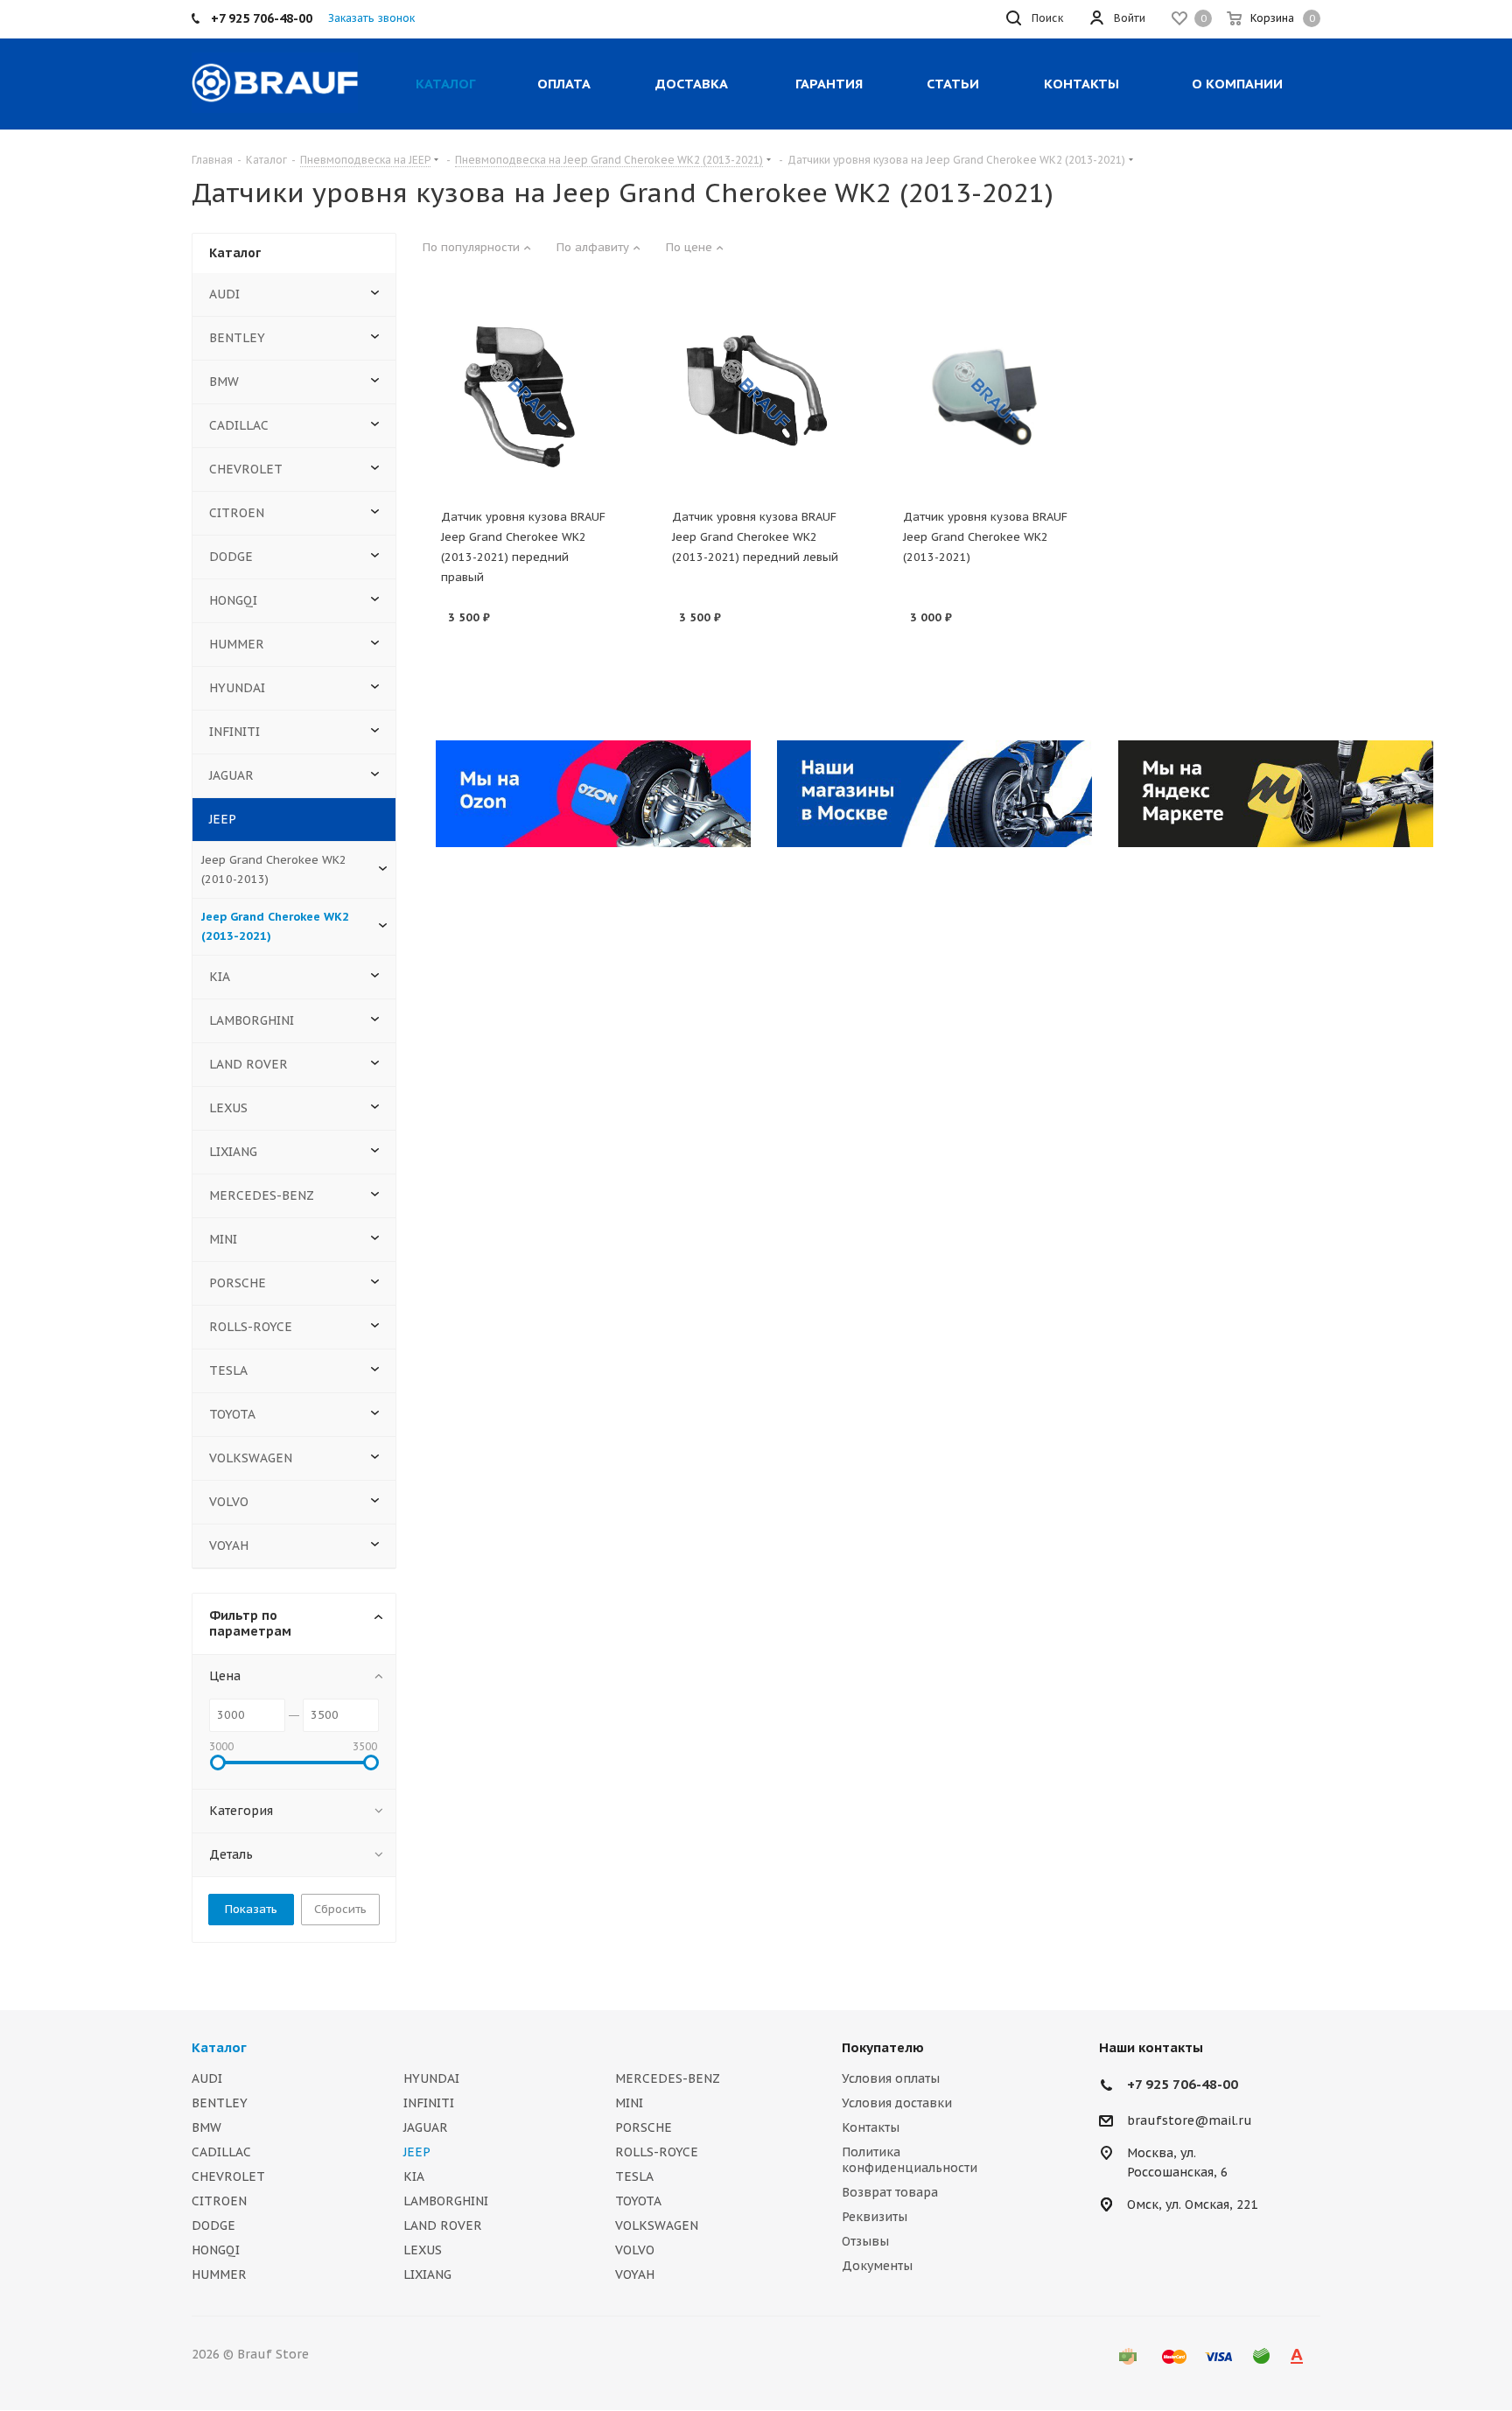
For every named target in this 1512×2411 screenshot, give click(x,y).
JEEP (223, 819)
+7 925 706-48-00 (1183, 2084)
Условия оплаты (891, 2078)
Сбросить (340, 1909)
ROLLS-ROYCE (251, 1327)
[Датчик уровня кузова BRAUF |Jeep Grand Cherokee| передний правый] (525, 396)
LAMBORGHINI (252, 1020)
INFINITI (234, 732)
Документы (877, 2266)
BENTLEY (237, 338)
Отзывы (865, 2241)
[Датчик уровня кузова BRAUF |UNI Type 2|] (987, 396)
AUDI (224, 294)
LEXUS (228, 1108)
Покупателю (883, 2047)
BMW (224, 382)
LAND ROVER (248, 1064)
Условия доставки (897, 2103)
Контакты (871, 2127)
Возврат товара (890, 2192)
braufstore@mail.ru (1190, 2120)
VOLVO (229, 1502)
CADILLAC (239, 425)
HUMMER (237, 644)
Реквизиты (875, 2217)
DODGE (231, 557)
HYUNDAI (237, 688)
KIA (220, 977)
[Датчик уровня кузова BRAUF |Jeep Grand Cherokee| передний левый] (756, 396)
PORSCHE (238, 1283)
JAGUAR (231, 775)
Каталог (219, 2047)
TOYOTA (232, 1414)
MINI (223, 1239)
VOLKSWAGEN (251, 1458)
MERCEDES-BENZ (262, 1195)
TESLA (228, 1370)
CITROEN (237, 513)
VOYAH (229, 1545)
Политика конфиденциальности (910, 2160)
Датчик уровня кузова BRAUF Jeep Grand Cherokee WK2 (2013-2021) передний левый (755, 537)
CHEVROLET (246, 469)
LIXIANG (233, 1152)
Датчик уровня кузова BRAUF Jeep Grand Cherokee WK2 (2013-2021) (985, 537)
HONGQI (233, 600)
